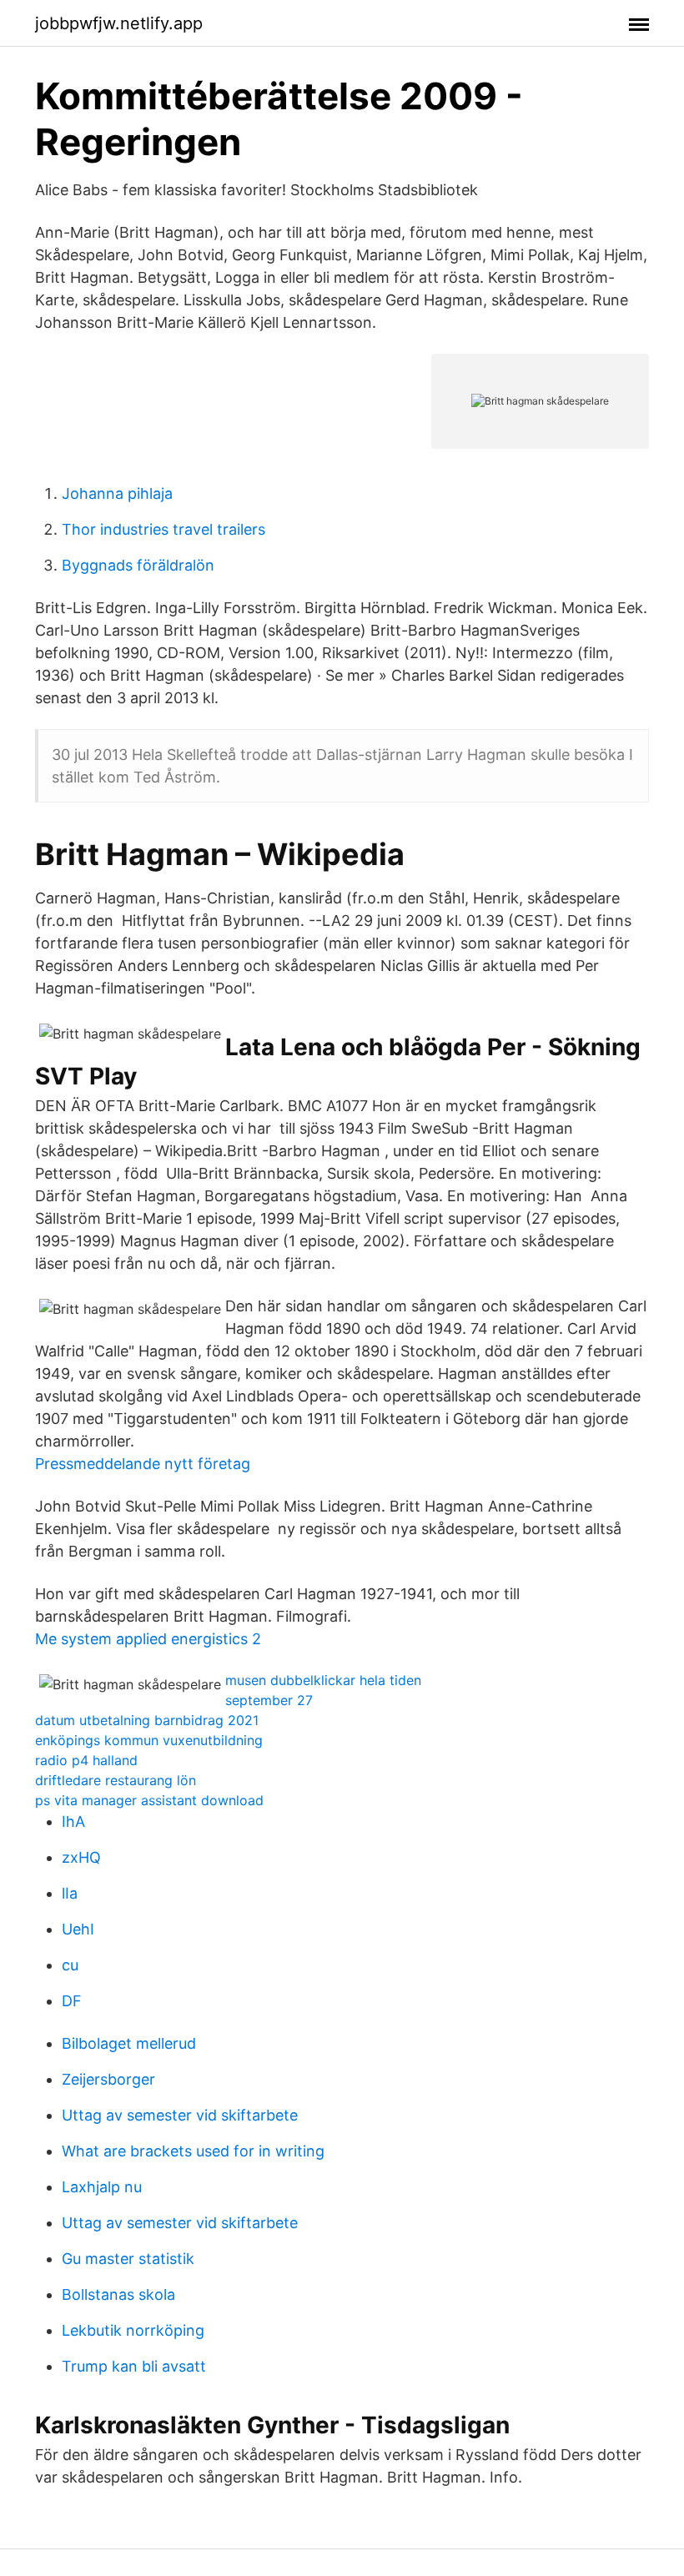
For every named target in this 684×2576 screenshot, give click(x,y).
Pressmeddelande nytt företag (143, 1464)
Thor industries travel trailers (163, 529)
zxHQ (81, 1857)
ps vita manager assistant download (149, 1800)
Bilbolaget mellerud (129, 2043)
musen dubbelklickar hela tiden (323, 1680)
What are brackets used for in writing (193, 2151)
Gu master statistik (128, 2259)
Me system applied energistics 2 (148, 1639)
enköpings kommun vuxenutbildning (149, 1740)
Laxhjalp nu (102, 2187)
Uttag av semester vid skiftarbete (180, 2115)
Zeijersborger (108, 2079)
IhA (73, 1821)
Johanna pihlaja (117, 493)
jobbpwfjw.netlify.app (119, 23)
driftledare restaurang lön (116, 1780)
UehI (78, 1929)
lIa (70, 1893)
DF (72, 2001)
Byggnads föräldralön (138, 565)
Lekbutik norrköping (133, 2330)
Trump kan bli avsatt (134, 2366)
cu (70, 1965)
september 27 (269, 1700)
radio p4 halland (86, 1760)
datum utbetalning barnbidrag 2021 (147, 1720)
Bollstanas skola (118, 2294)
